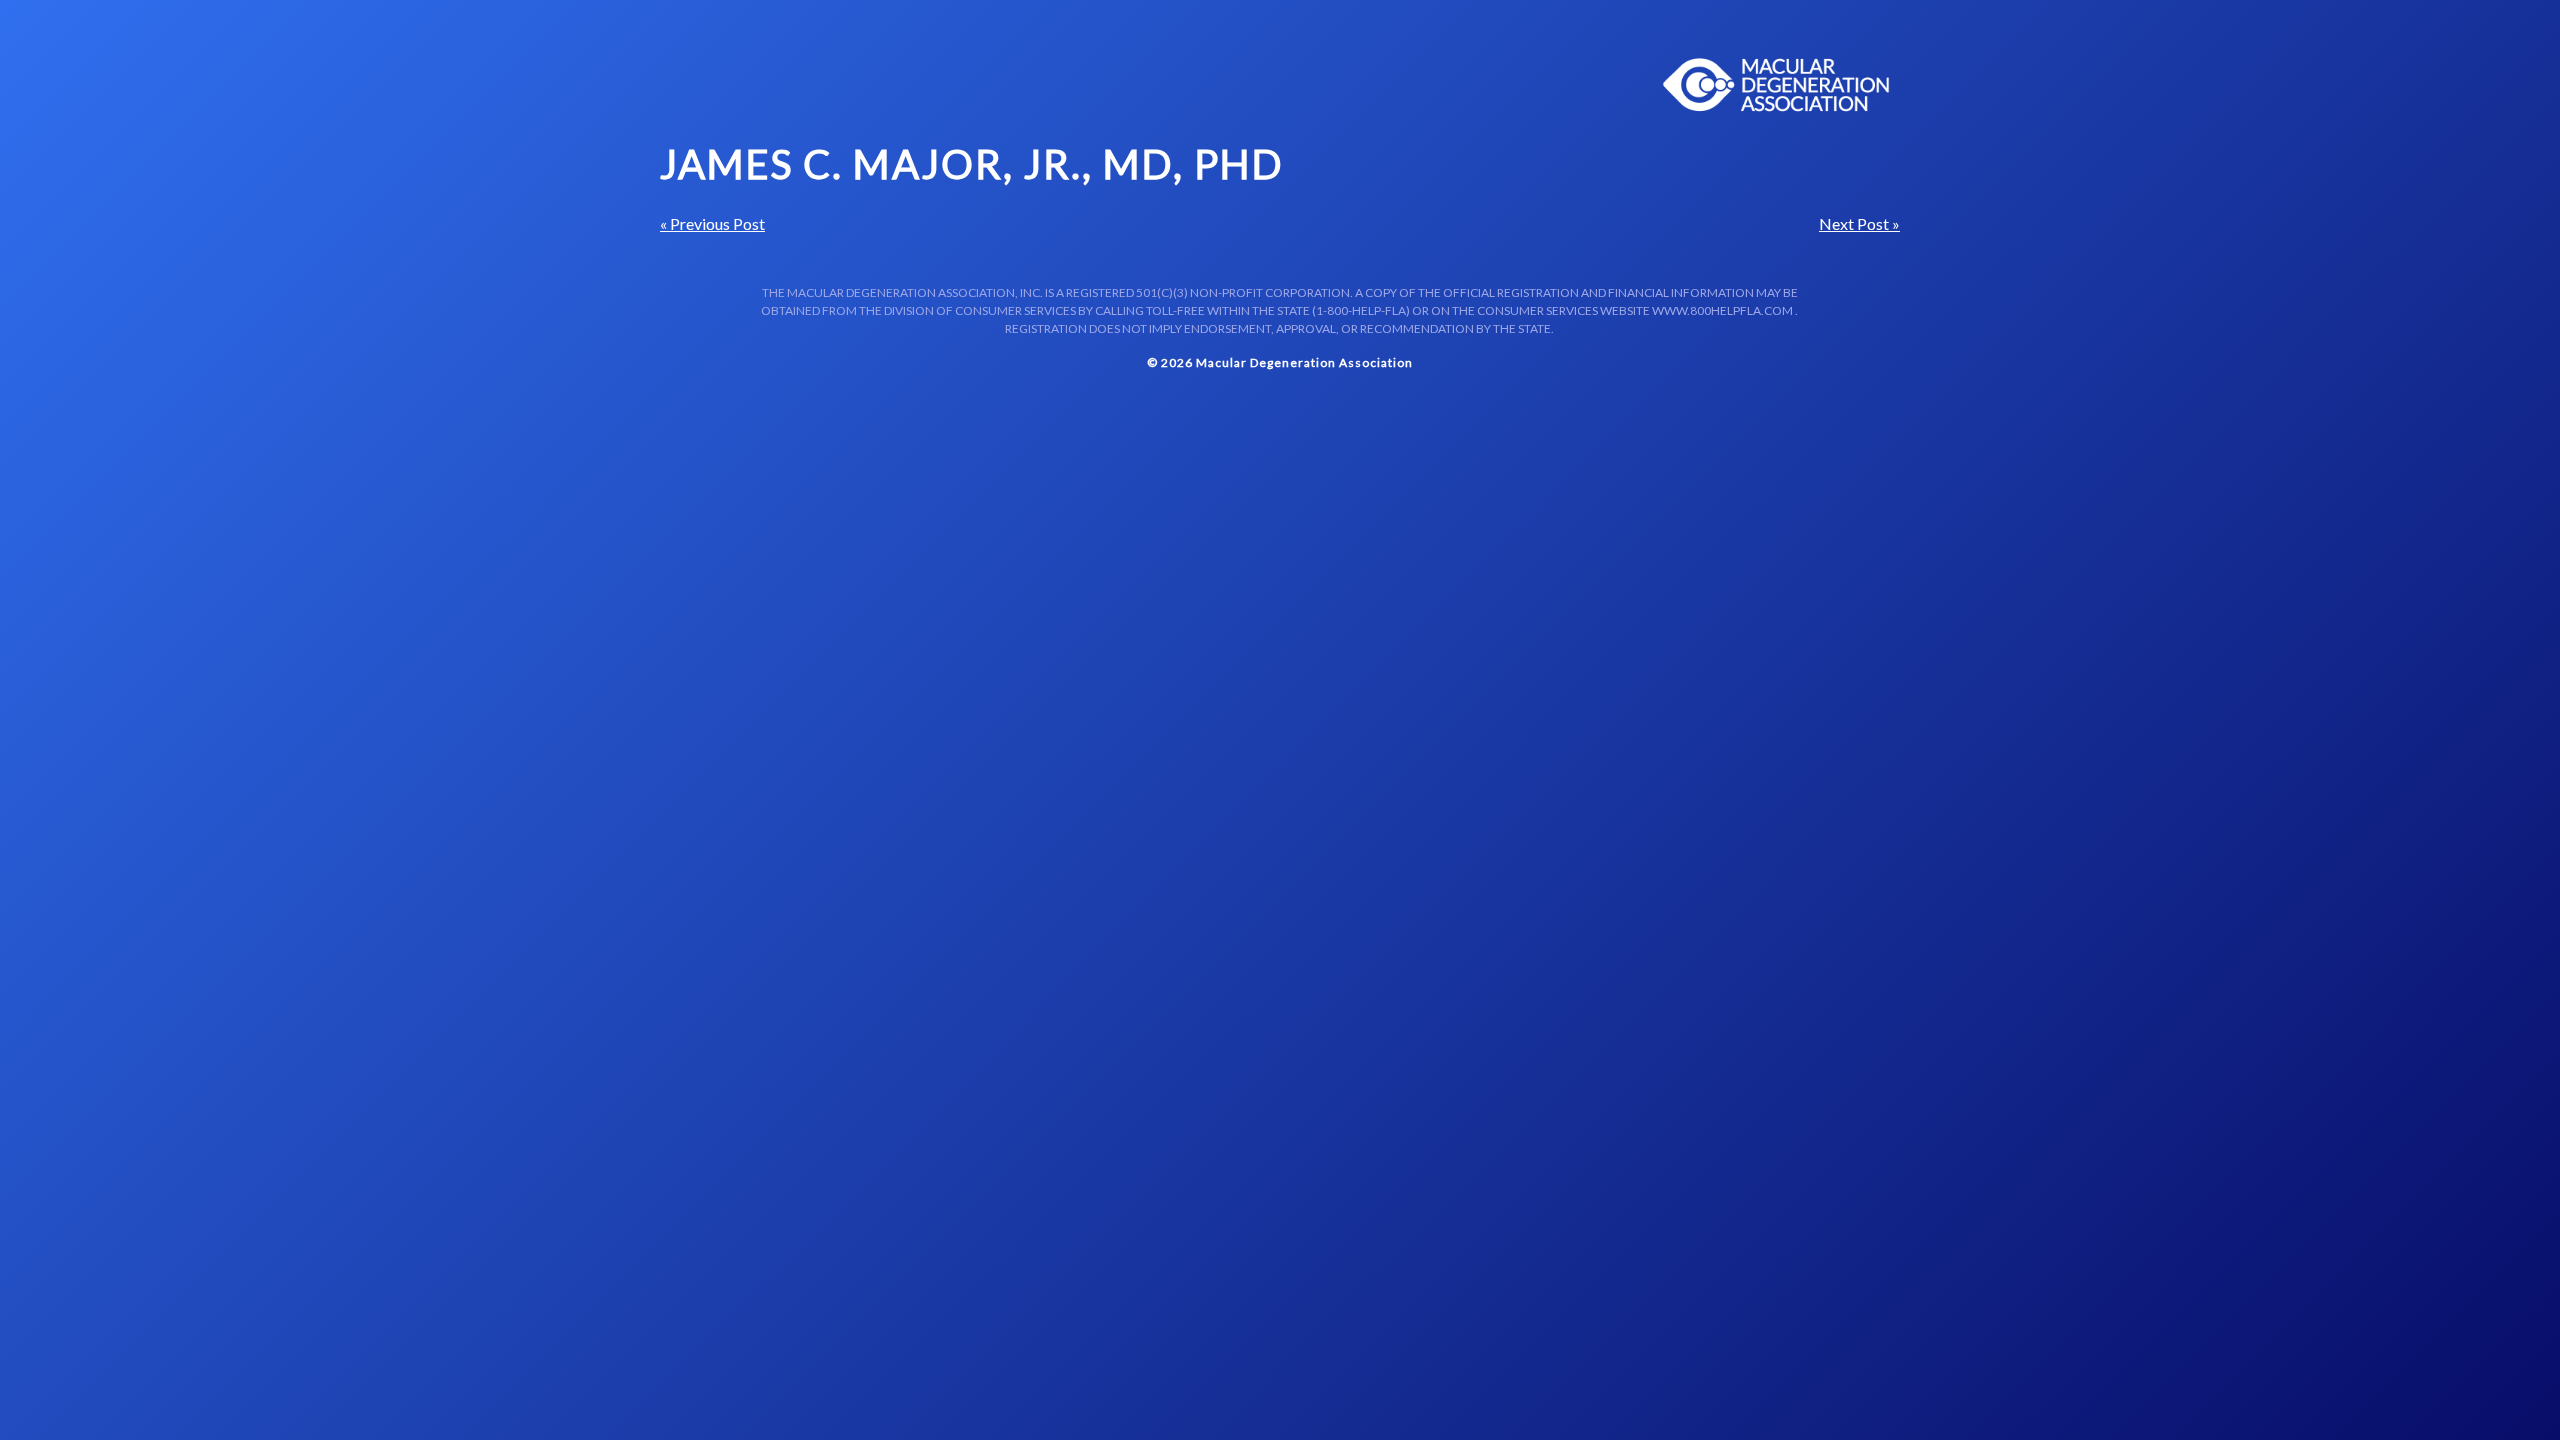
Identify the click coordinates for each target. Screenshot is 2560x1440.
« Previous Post (712, 223)
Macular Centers (1777, 85)
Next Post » (1859, 223)
